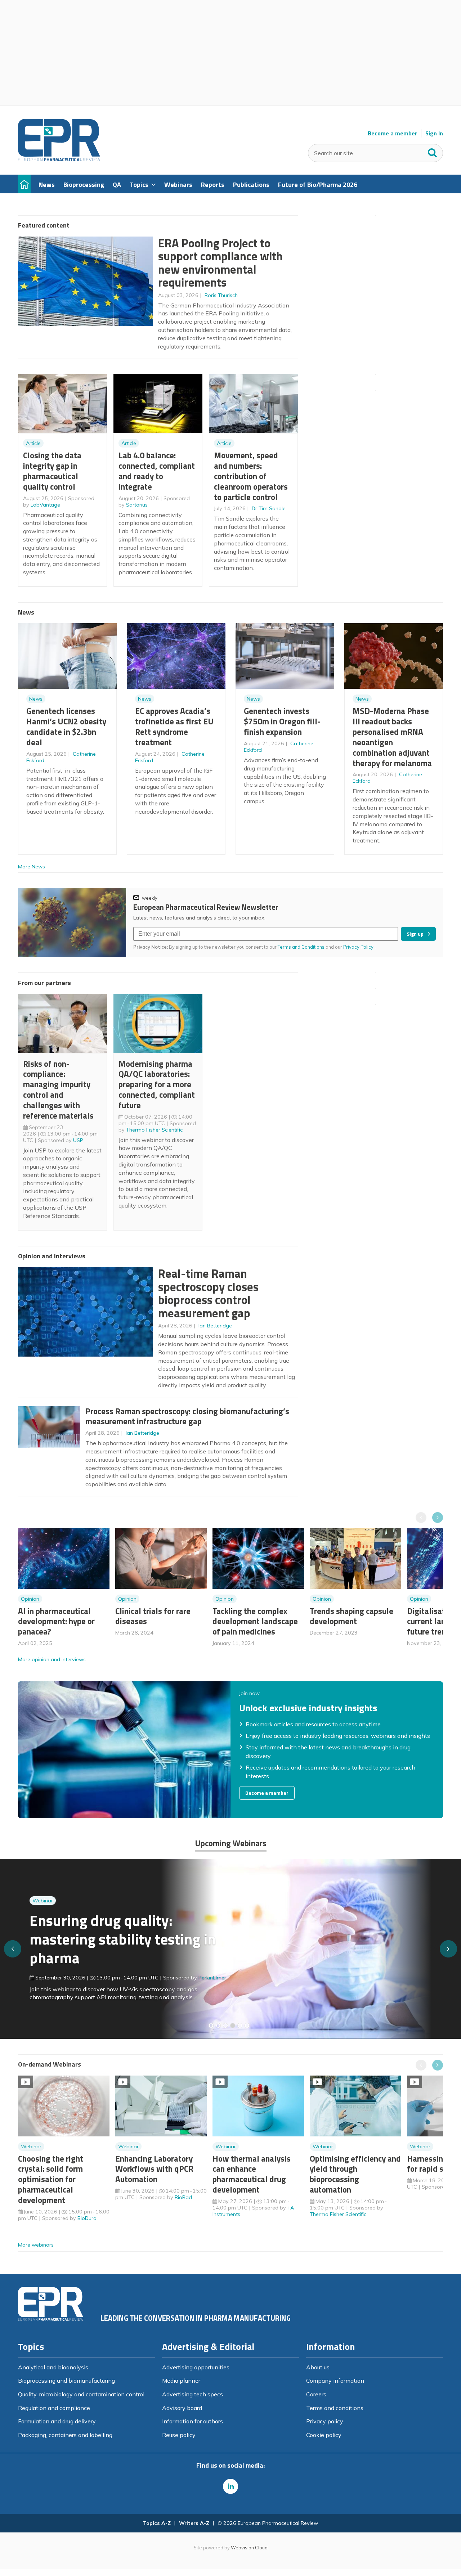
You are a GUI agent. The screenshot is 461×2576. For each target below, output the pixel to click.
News (36, 699)
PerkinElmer (212, 1978)
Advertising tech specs (193, 2394)
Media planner (181, 2381)
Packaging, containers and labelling (65, 2435)
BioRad (183, 2197)
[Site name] (59, 159)
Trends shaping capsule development (352, 1616)
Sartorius (137, 505)
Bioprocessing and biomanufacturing (66, 2381)
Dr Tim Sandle (269, 508)
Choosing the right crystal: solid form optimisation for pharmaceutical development (51, 2179)
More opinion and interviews (52, 1659)
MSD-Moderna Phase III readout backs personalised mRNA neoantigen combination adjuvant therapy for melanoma (392, 737)
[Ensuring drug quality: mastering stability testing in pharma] (233, 2026)
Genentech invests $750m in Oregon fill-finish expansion (282, 721)
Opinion (30, 1599)
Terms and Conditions (301, 947)
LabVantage (45, 505)
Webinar (43, 1901)
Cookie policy (324, 2435)
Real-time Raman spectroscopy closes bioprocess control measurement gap (208, 1293)
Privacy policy (325, 2421)
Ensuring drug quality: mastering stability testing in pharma (123, 1939)
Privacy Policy (359, 947)
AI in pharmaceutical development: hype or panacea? (56, 1621)
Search (433, 151)
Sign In (434, 133)
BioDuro (87, 2218)
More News (32, 867)
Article (33, 443)
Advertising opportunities (196, 2367)
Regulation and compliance (54, 2408)
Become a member (392, 133)
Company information (335, 2381)
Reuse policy (179, 2435)
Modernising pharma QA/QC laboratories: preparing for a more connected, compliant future (157, 1084)
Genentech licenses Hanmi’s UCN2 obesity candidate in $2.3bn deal (66, 726)
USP (78, 1140)
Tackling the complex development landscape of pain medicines (255, 1621)
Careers (316, 2394)
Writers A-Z (194, 2523)
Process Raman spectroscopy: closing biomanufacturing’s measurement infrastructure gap (187, 1416)
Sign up (415, 934)
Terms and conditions (335, 2408)
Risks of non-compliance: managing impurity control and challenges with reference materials (58, 1090)
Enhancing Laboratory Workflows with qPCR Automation (154, 2169)
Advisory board (182, 2408)
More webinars (36, 2245)
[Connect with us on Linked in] (230, 2486)
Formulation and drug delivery (57, 2421)
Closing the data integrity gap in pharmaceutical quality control (52, 471)
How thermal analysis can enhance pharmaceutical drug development (252, 2174)
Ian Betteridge (215, 1326)
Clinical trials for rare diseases (153, 1616)
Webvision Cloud (249, 2548)
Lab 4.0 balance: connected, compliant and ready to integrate (157, 471)
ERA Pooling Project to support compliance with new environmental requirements (220, 263)
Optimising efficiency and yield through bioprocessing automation (355, 2174)
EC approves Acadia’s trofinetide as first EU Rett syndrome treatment (174, 726)
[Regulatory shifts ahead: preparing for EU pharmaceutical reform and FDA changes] (218, 2026)
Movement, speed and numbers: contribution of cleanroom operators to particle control (251, 476)
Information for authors (193, 2421)
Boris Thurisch (221, 295)
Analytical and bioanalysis (53, 2367)
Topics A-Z (157, 2523)
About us (318, 2367)
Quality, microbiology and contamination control (81, 2394)
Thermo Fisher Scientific (154, 1130)
